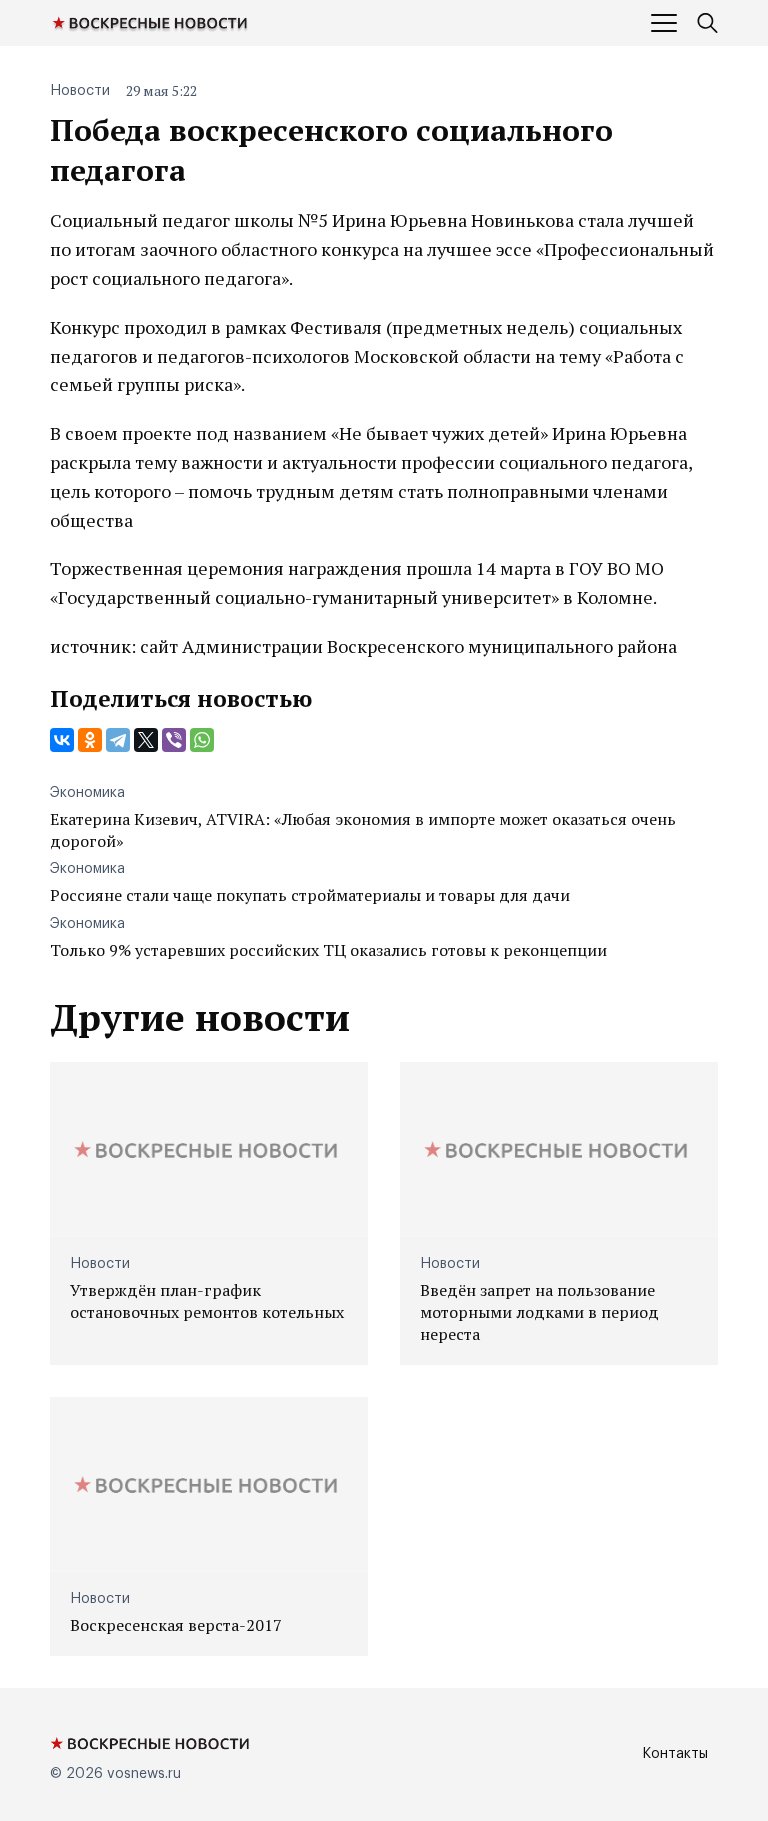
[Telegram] (118, 740)
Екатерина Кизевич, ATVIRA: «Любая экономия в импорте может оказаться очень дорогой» (363, 830)
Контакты (675, 1754)
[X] (146, 740)
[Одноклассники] (90, 740)
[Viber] (174, 740)
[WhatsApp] (202, 740)
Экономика (87, 793)
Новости (80, 91)
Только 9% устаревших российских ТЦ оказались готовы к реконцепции (328, 950)
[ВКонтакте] (62, 740)
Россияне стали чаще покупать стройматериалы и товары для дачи (310, 895)
